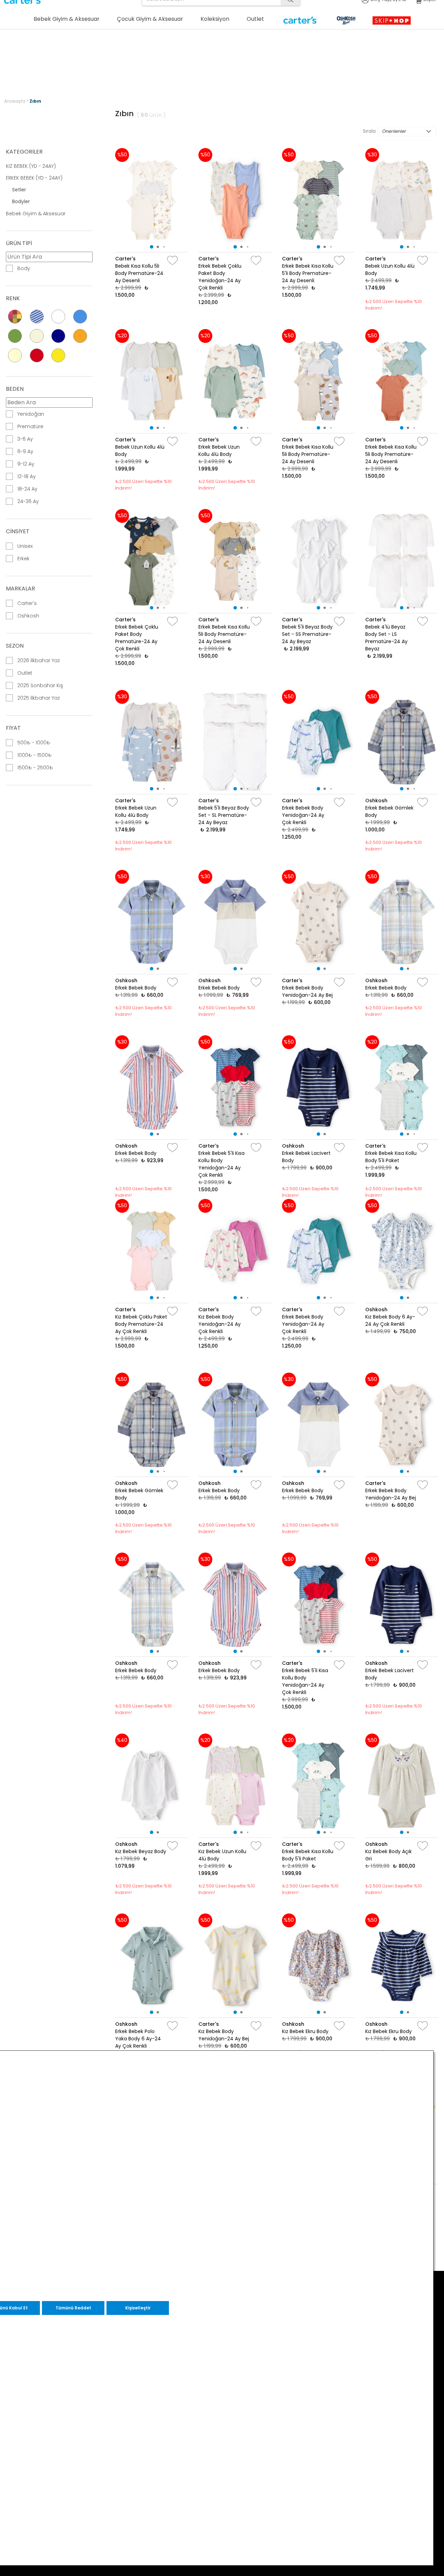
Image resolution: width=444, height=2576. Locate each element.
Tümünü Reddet (73, 2308)
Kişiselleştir (138, 2308)
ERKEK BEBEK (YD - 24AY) (34, 178)
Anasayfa (15, 101)
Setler (19, 190)
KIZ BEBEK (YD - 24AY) (31, 166)
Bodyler (21, 201)
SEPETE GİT (341, 68)
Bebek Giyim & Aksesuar (36, 214)
